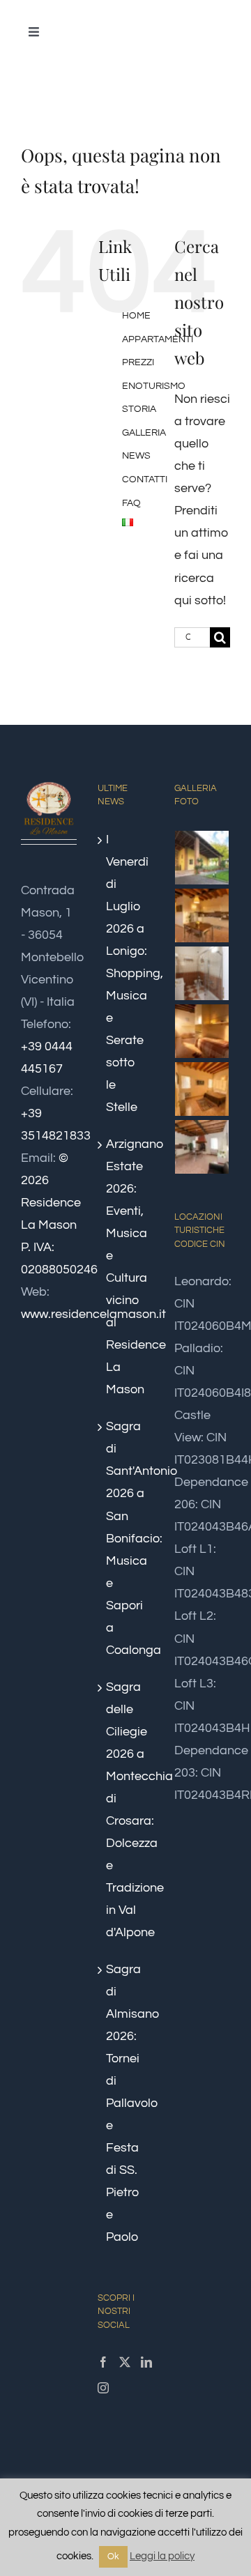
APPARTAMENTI (158, 339)
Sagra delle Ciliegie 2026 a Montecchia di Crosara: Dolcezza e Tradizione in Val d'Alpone (126, 1810)
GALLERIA (144, 433)
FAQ (131, 503)
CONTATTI (145, 480)
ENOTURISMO (154, 386)
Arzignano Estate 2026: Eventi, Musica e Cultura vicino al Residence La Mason (126, 1267)
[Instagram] (103, 2388)
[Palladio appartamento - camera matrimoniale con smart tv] (202, 1089)
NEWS (136, 456)
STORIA (139, 409)
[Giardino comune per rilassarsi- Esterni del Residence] (202, 858)
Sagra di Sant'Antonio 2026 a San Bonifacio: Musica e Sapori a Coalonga (126, 1538)
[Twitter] (125, 2362)
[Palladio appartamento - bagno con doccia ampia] (202, 973)
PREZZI (138, 362)
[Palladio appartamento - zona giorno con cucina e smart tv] (202, 1147)
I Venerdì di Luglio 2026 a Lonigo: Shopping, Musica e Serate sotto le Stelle (126, 973)
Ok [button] (113, 2556)
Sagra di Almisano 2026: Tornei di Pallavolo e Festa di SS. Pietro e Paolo (126, 2103)
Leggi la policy (162, 2556)
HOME (136, 316)
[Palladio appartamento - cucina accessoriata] (202, 915)
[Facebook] (103, 2362)
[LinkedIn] (146, 2362)
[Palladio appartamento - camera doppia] (202, 1031)
